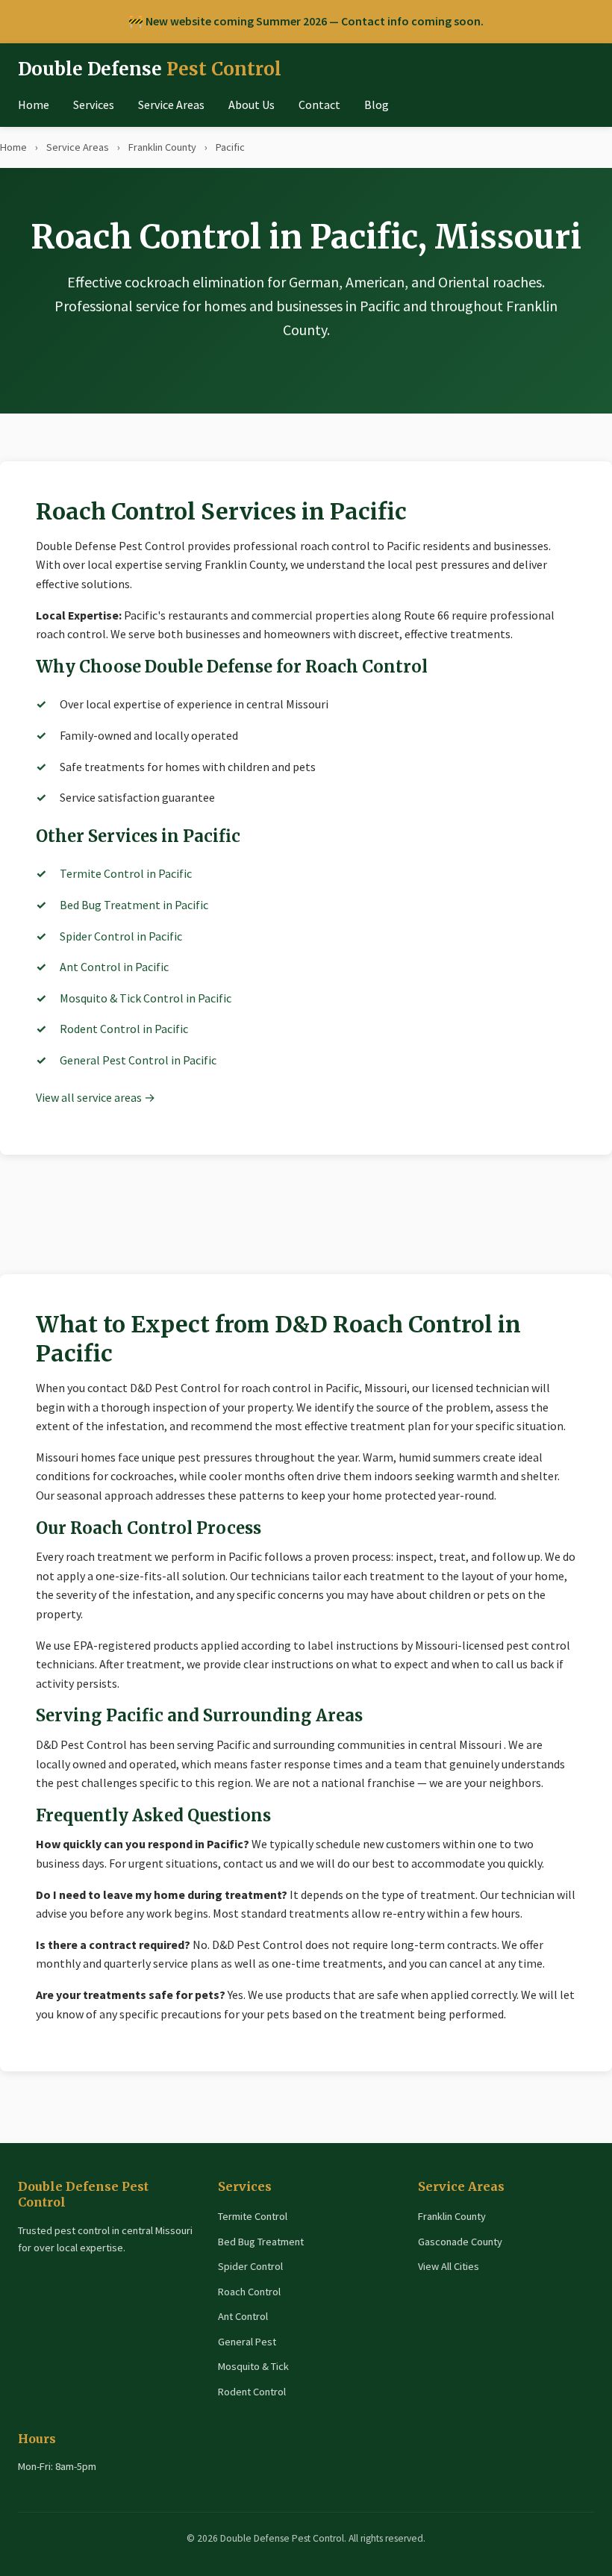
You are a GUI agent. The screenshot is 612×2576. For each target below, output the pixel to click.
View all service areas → (96, 1097)
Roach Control (249, 2292)
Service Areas (171, 105)
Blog (377, 105)
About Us (252, 105)
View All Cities (449, 2266)
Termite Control (253, 2216)
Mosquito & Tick (253, 2366)
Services (94, 105)
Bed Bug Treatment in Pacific (134, 905)
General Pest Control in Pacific (138, 1060)
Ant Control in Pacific (114, 967)
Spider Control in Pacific (121, 936)
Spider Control (250, 2266)
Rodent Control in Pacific (124, 1029)
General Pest (247, 2342)
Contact (319, 105)
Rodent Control (252, 2392)
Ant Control (243, 2316)
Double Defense (150, 69)
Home (34, 105)
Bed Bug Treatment (261, 2242)
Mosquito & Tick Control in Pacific (146, 998)
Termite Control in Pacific (126, 873)
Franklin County (162, 147)
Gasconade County (460, 2242)
